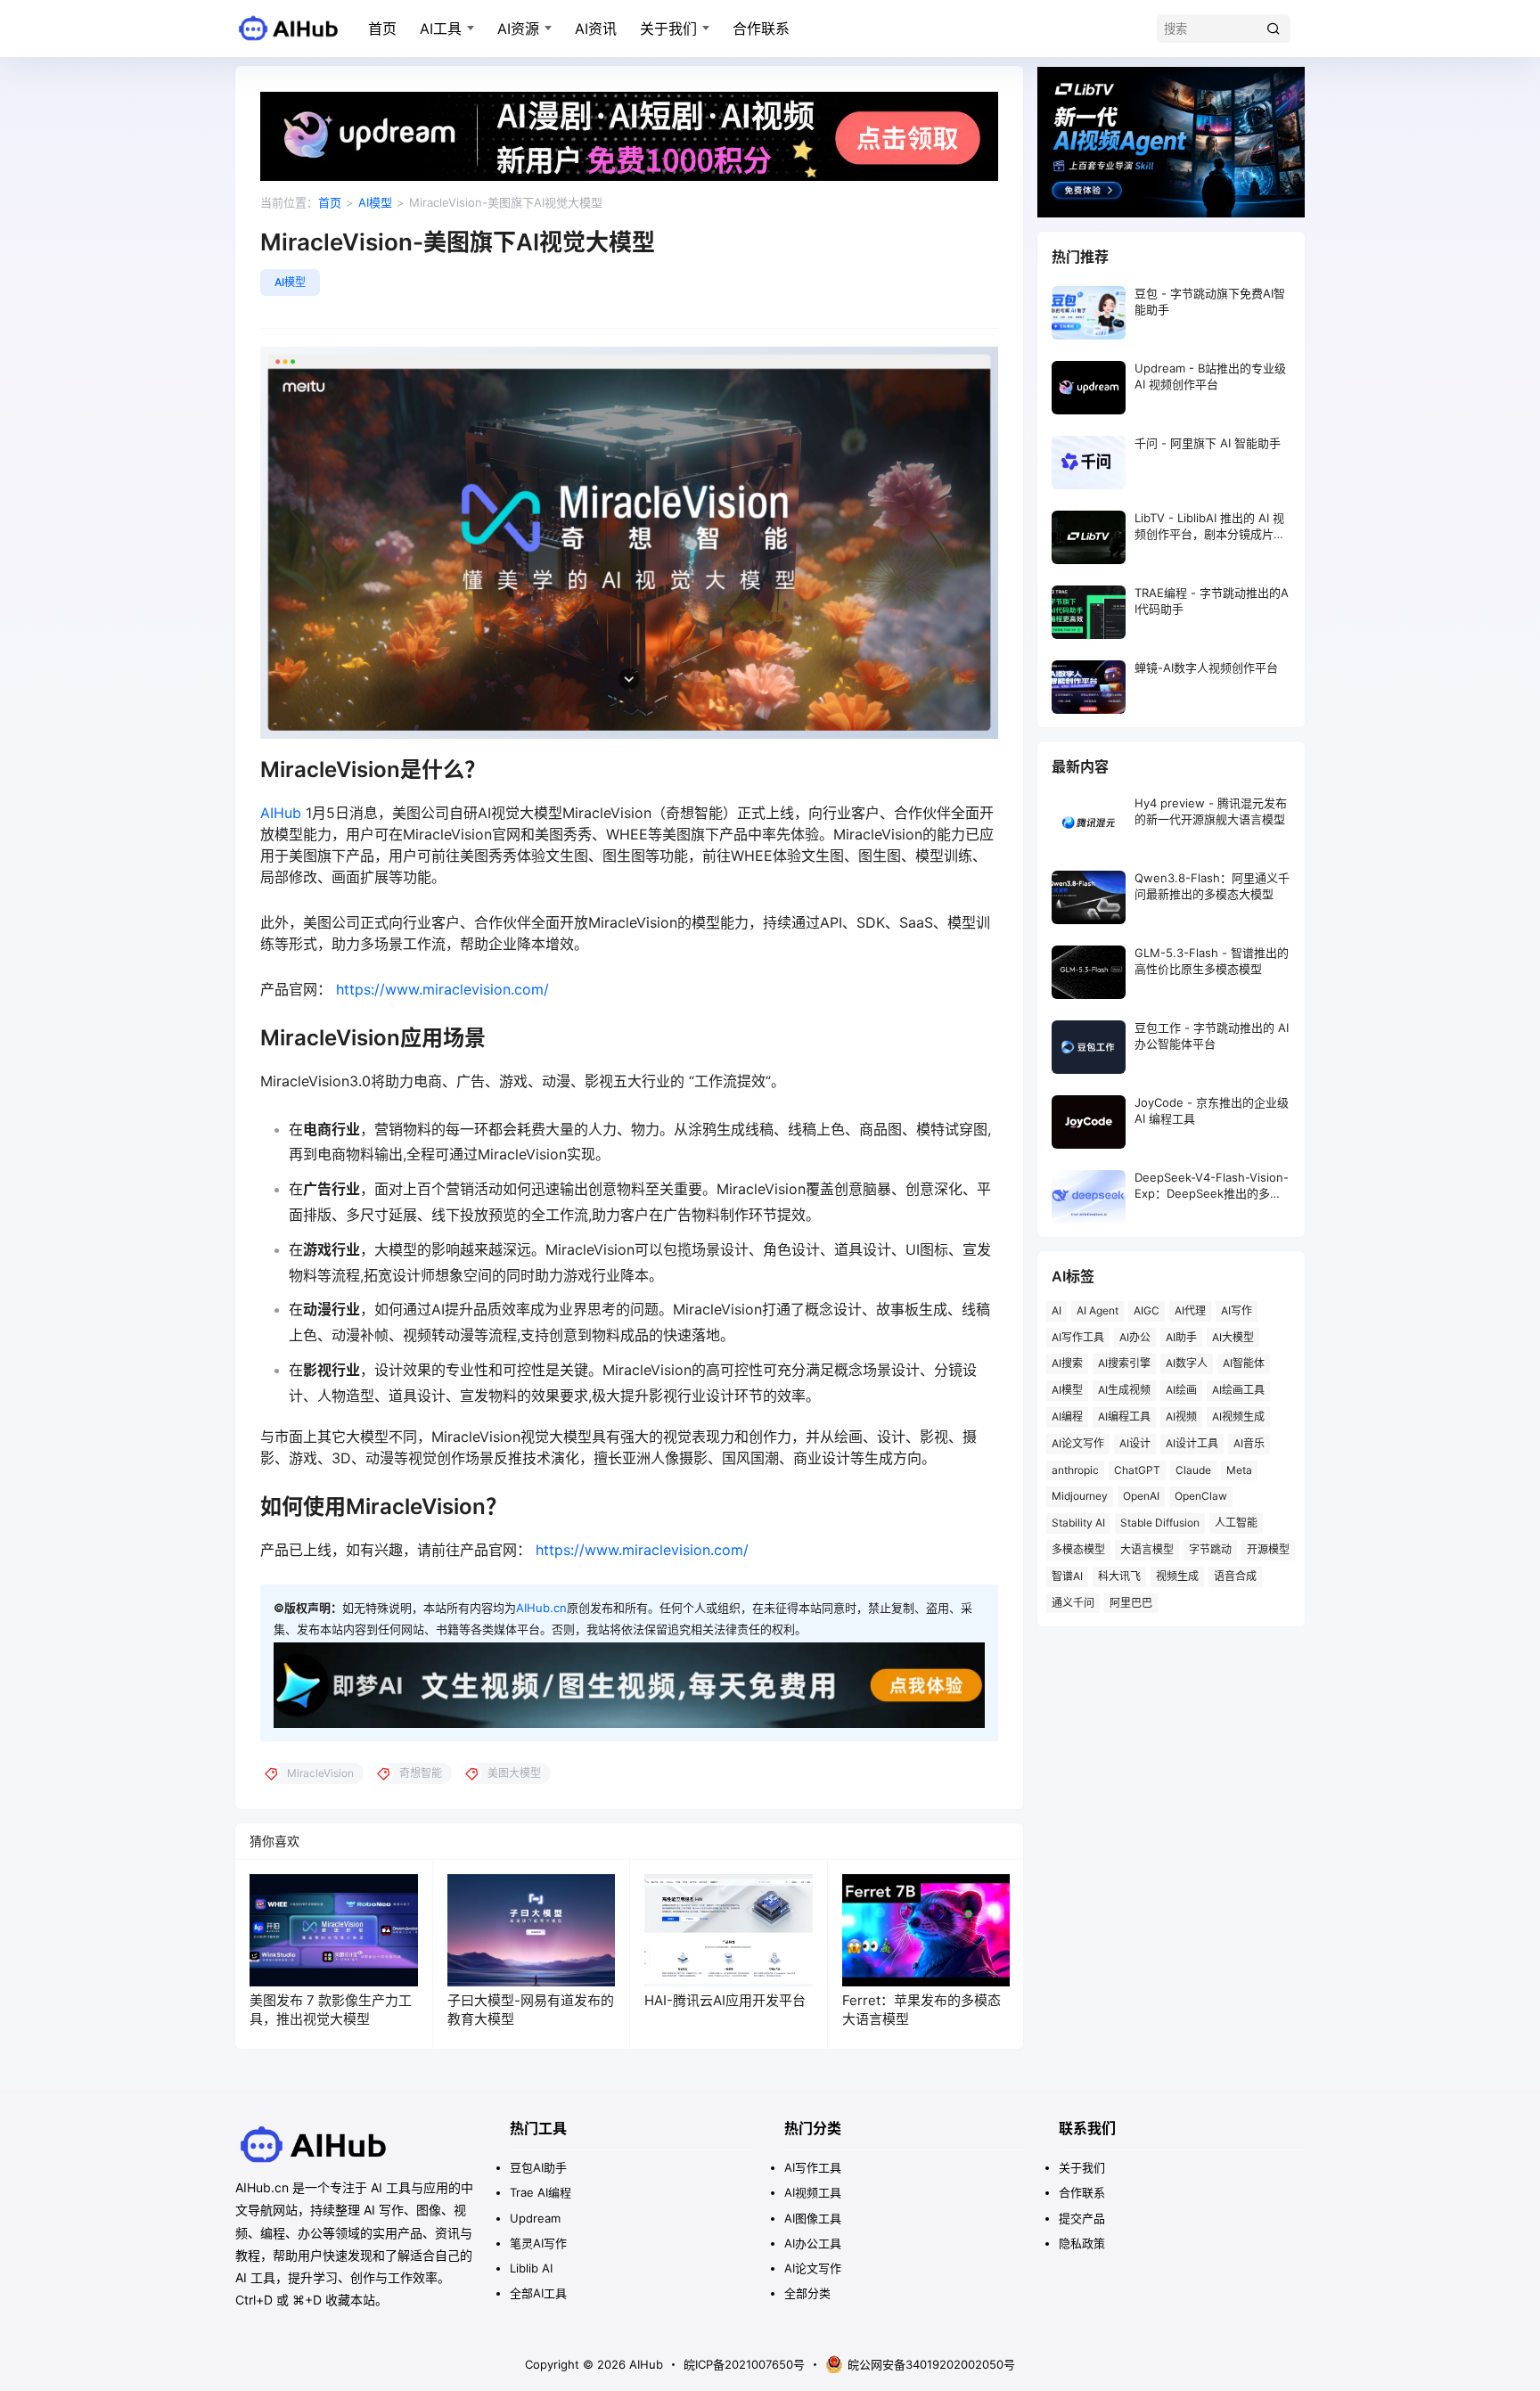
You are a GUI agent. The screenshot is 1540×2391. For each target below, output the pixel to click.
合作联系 (761, 29)
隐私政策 (1082, 2243)
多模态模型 (1078, 1549)
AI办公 (1135, 1337)
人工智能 (1236, 1523)
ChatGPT (1137, 1470)
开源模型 (1268, 1549)
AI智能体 (1244, 1363)
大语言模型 (1147, 1549)
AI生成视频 (1124, 1390)
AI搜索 (1067, 1363)
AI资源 (518, 29)
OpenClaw (1201, 1496)
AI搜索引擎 (1124, 1363)
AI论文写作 (1078, 1443)
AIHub (281, 813)
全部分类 (807, 2293)
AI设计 (1135, 1443)
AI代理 (1190, 1310)
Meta (1239, 1470)
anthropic (1075, 1470)
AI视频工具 (813, 2192)
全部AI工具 (538, 2293)
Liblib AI (531, 2268)
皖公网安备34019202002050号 (931, 2364)
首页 (382, 29)
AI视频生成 (1238, 1417)
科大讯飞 (1119, 1576)
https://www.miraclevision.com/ (442, 989)
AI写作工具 (1078, 1337)
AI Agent (1098, 1310)
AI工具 (441, 29)
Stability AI (1078, 1523)
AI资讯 (596, 29)
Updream (535, 2218)
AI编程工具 (1124, 1417)
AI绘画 (1181, 1390)
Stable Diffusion (1160, 1523)
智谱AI (1067, 1576)
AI (1057, 1310)
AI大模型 (1233, 1337)
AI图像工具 (813, 2218)
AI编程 (1067, 1417)
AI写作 (1237, 1310)
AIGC (1147, 1310)
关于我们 (668, 29)
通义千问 (1073, 1603)
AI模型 (375, 202)
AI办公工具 (813, 2243)
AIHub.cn (541, 1608)
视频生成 (1177, 1576)
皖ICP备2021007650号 (744, 2364)
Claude (1193, 1470)
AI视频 (1181, 1417)
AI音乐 (1249, 1443)
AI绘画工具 (1238, 1390)
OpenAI (1141, 1496)
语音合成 (1235, 1576)
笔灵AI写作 (538, 2243)
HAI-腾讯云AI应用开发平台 (725, 2000)
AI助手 (1181, 1337)
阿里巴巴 (1131, 1603)
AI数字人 (1187, 1363)
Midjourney (1080, 1496)
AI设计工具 (1192, 1443)
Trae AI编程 (541, 2192)
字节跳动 (1210, 1549)
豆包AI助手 (538, 2167)
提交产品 (1082, 2218)
